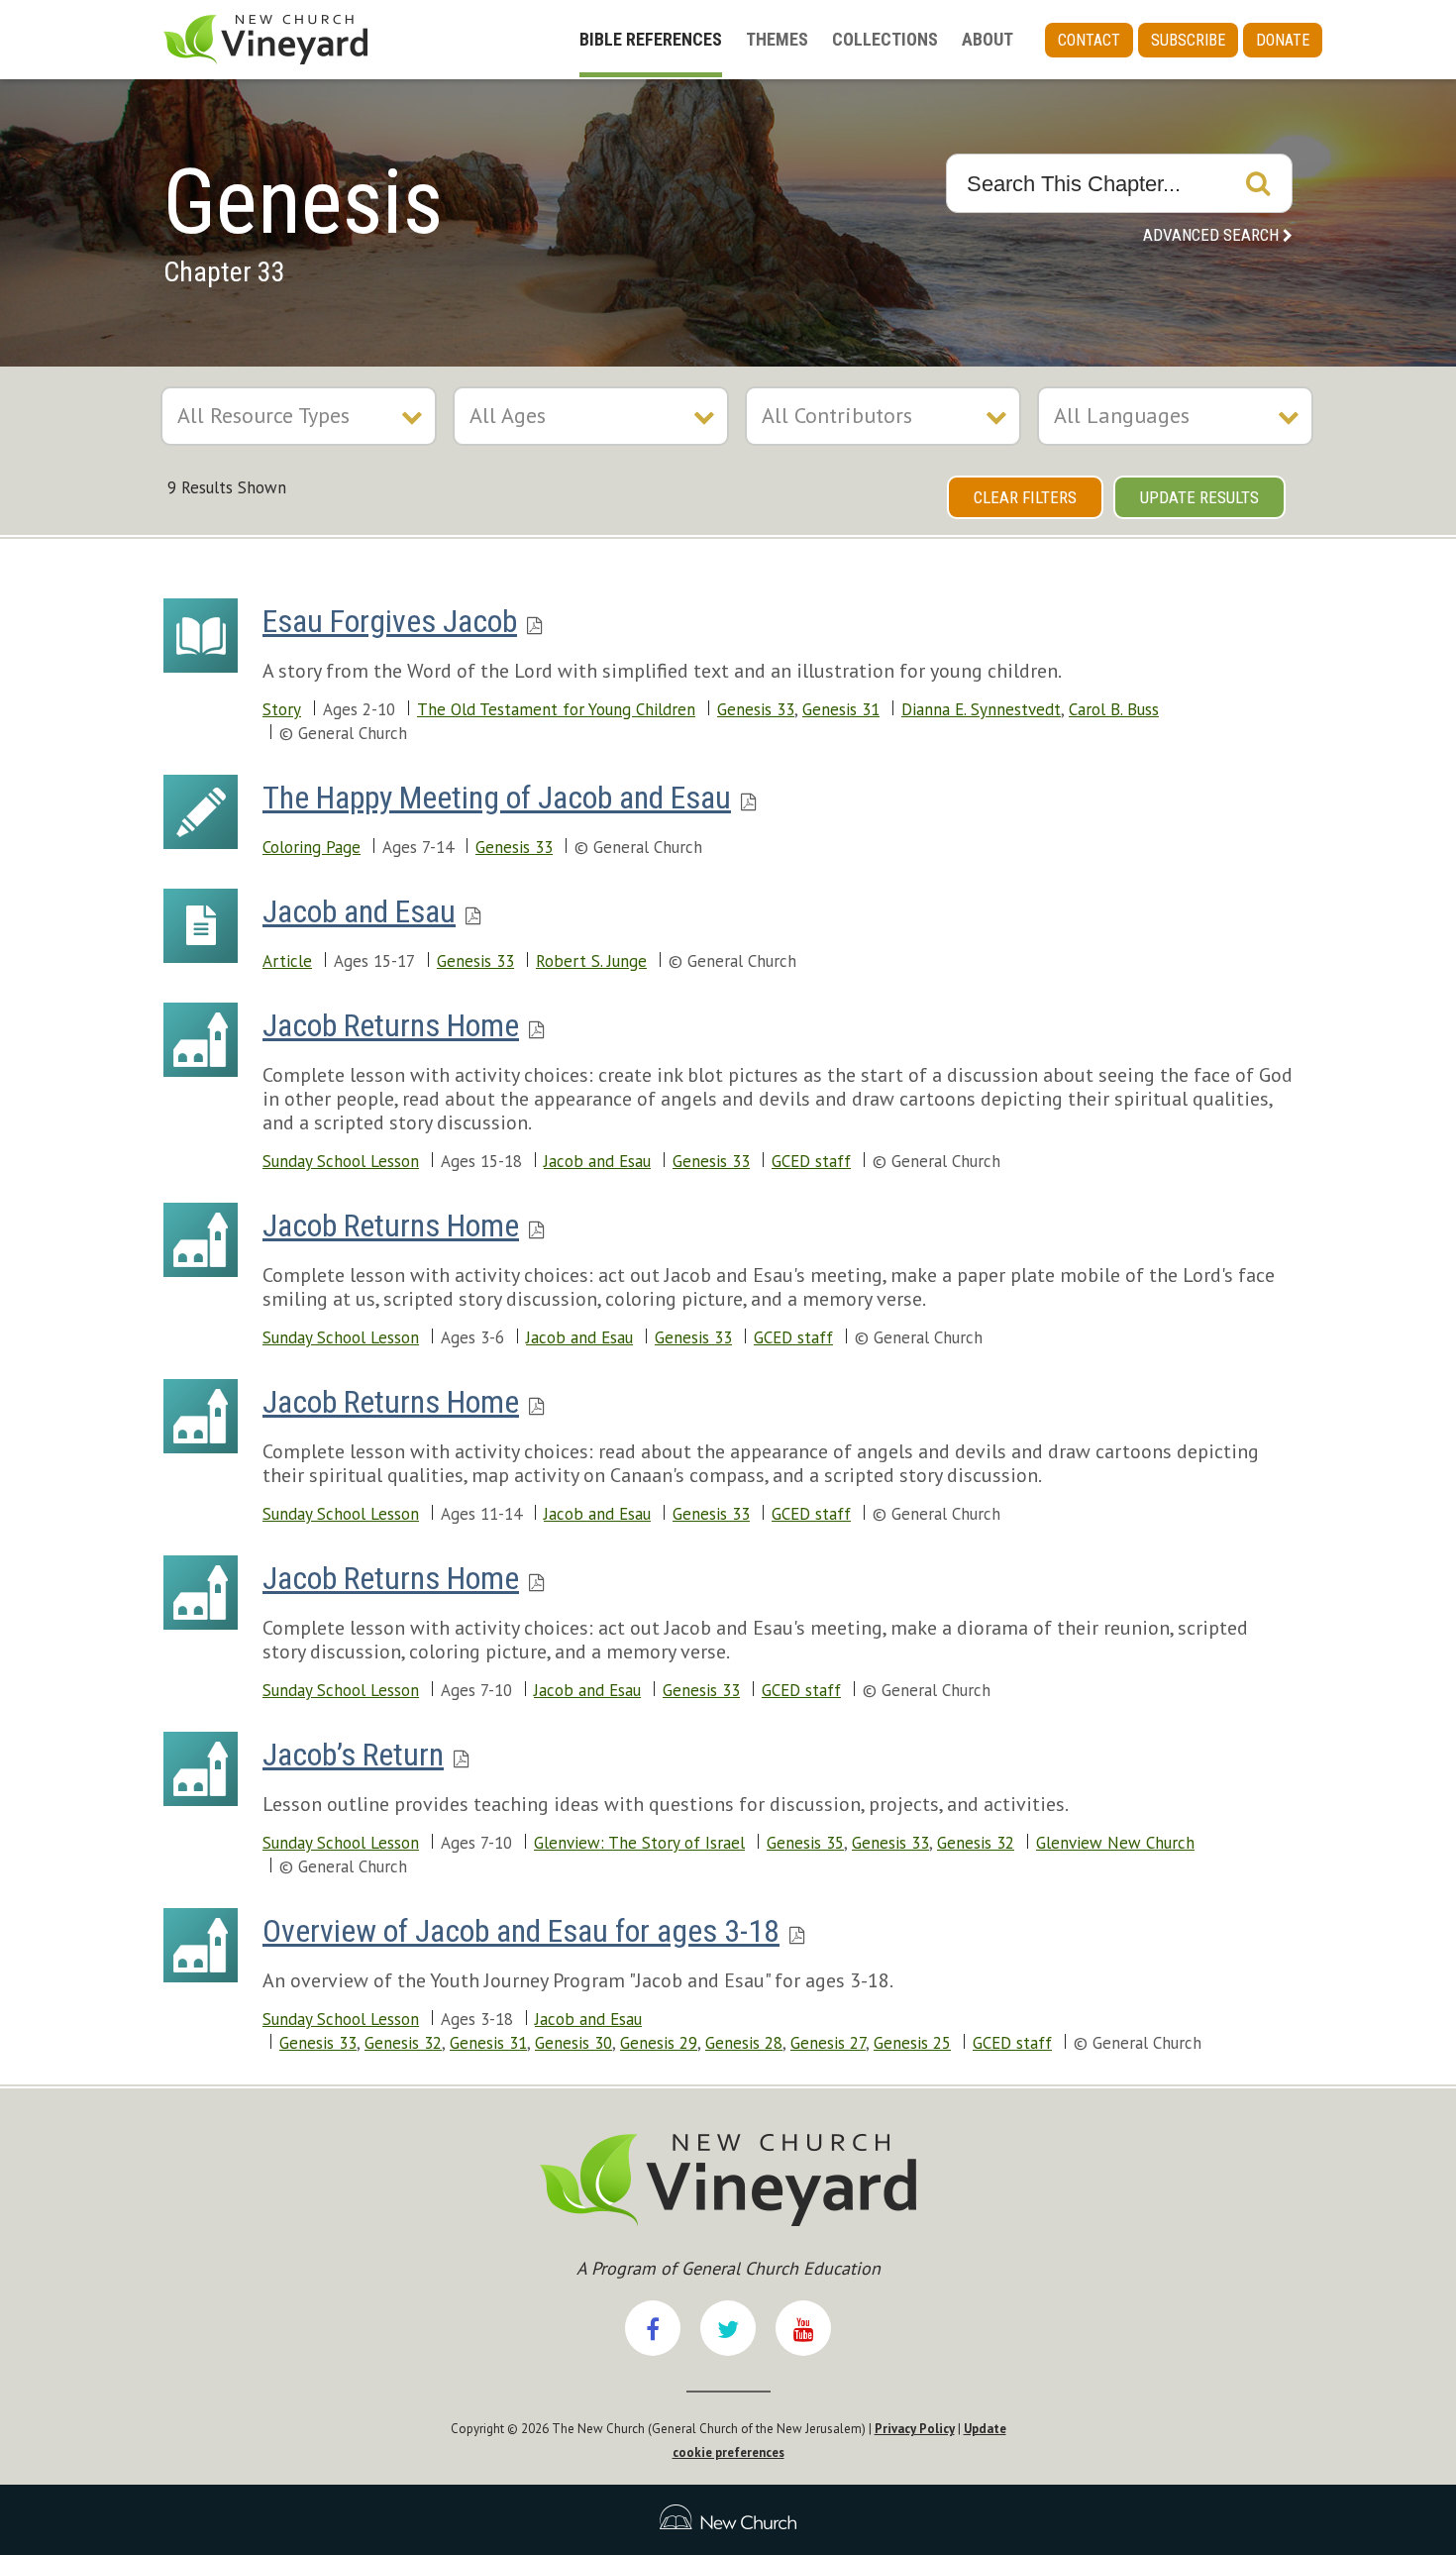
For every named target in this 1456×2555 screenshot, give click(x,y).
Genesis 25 (912, 2043)
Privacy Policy (915, 2429)
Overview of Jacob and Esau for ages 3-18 (521, 1931)
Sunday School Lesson (341, 1161)
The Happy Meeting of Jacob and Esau (497, 798)
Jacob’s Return (353, 1755)
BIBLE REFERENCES (651, 39)
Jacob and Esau (359, 911)
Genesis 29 (659, 2043)
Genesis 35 (805, 1843)
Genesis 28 (744, 2043)
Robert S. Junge (591, 961)
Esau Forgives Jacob (390, 621)
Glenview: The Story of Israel (639, 1843)
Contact (1089, 40)
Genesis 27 (828, 2043)
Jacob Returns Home (391, 1025)
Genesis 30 (573, 2043)
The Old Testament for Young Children (556, 709)
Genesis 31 (841, 709)
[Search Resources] (1258, 183)
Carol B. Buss (1114, 709)
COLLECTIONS (885, 39)
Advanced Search (1211, 235)
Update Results (1199, 497)
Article (287, 961)
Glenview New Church (1115, 1843)
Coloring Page (312, 847)
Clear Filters (1025, 497)
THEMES (777, 39)
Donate (1283, 40)
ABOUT (988, 39)
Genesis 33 (756, 709)
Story (282, 709)
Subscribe (1188, 40)
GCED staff (811, 1161)
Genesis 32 (976, 1843)
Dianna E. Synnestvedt (981, 709)
